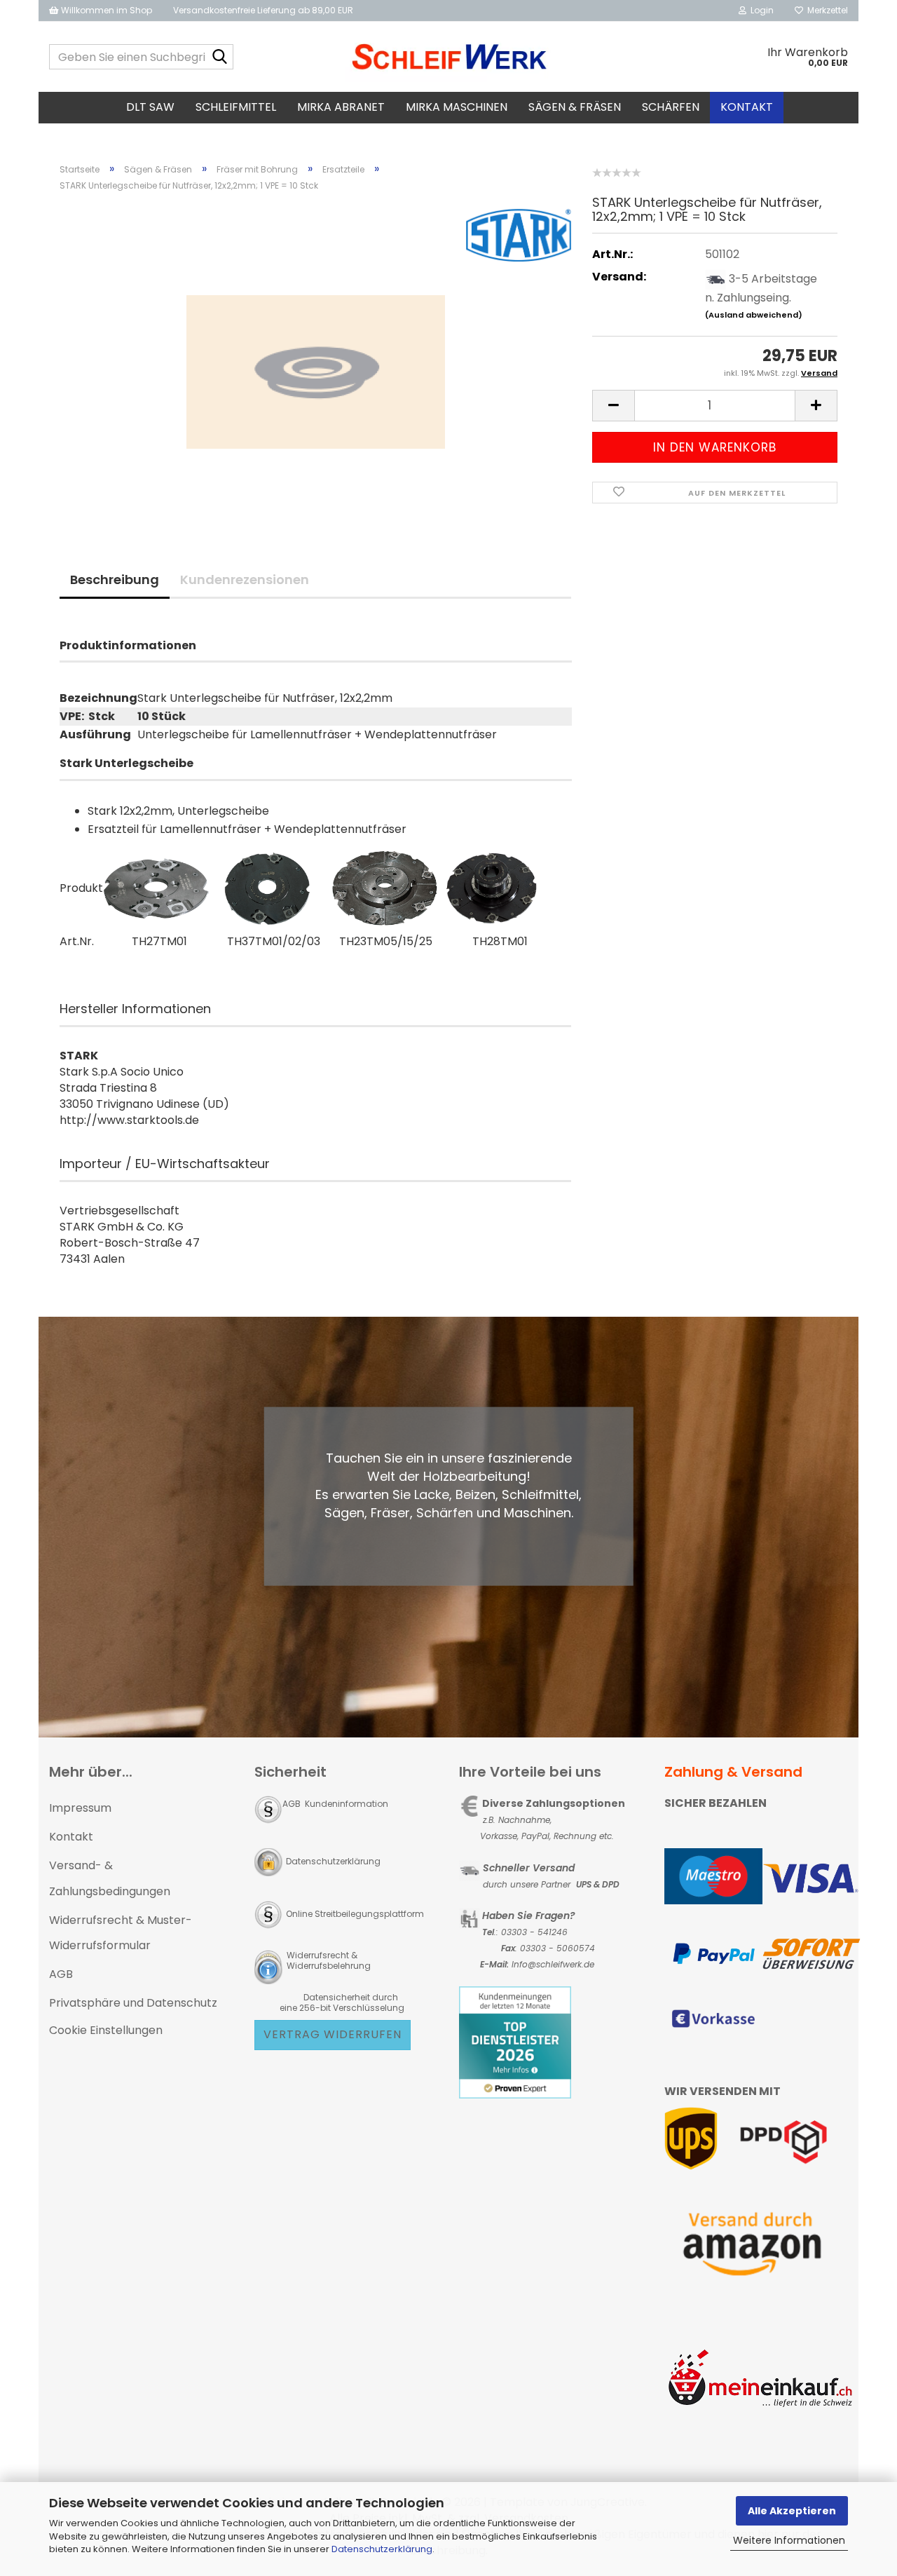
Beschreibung (115, 579)
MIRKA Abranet (341, 107)
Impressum (80, 1808)
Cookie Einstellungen (106, 2030)
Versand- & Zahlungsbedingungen (110, 1878)
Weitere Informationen (789, 2540)
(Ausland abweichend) (754, 315)
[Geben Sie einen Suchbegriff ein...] (220, 57)
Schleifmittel (236, 107)
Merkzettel (826, 10)
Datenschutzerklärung (382, 2549)
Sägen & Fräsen (575, 107)
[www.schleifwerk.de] (449, 57)
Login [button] (760, 10)
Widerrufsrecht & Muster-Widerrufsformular (121, 1933)
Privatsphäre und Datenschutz (133, 2003)
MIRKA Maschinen (457, 107)
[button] (613, 406)
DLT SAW (150, 107)
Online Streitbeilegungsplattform (355, 1914)
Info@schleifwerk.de (553, 1964)
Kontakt (747, 107)
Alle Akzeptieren (792, 2511)
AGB (61, 1974)
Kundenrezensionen (245, 579)
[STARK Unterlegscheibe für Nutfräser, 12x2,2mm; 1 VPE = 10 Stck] (316, 361)
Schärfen (671, 107)
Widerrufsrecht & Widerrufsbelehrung (328, 1960)
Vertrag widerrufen (333, 2034)
